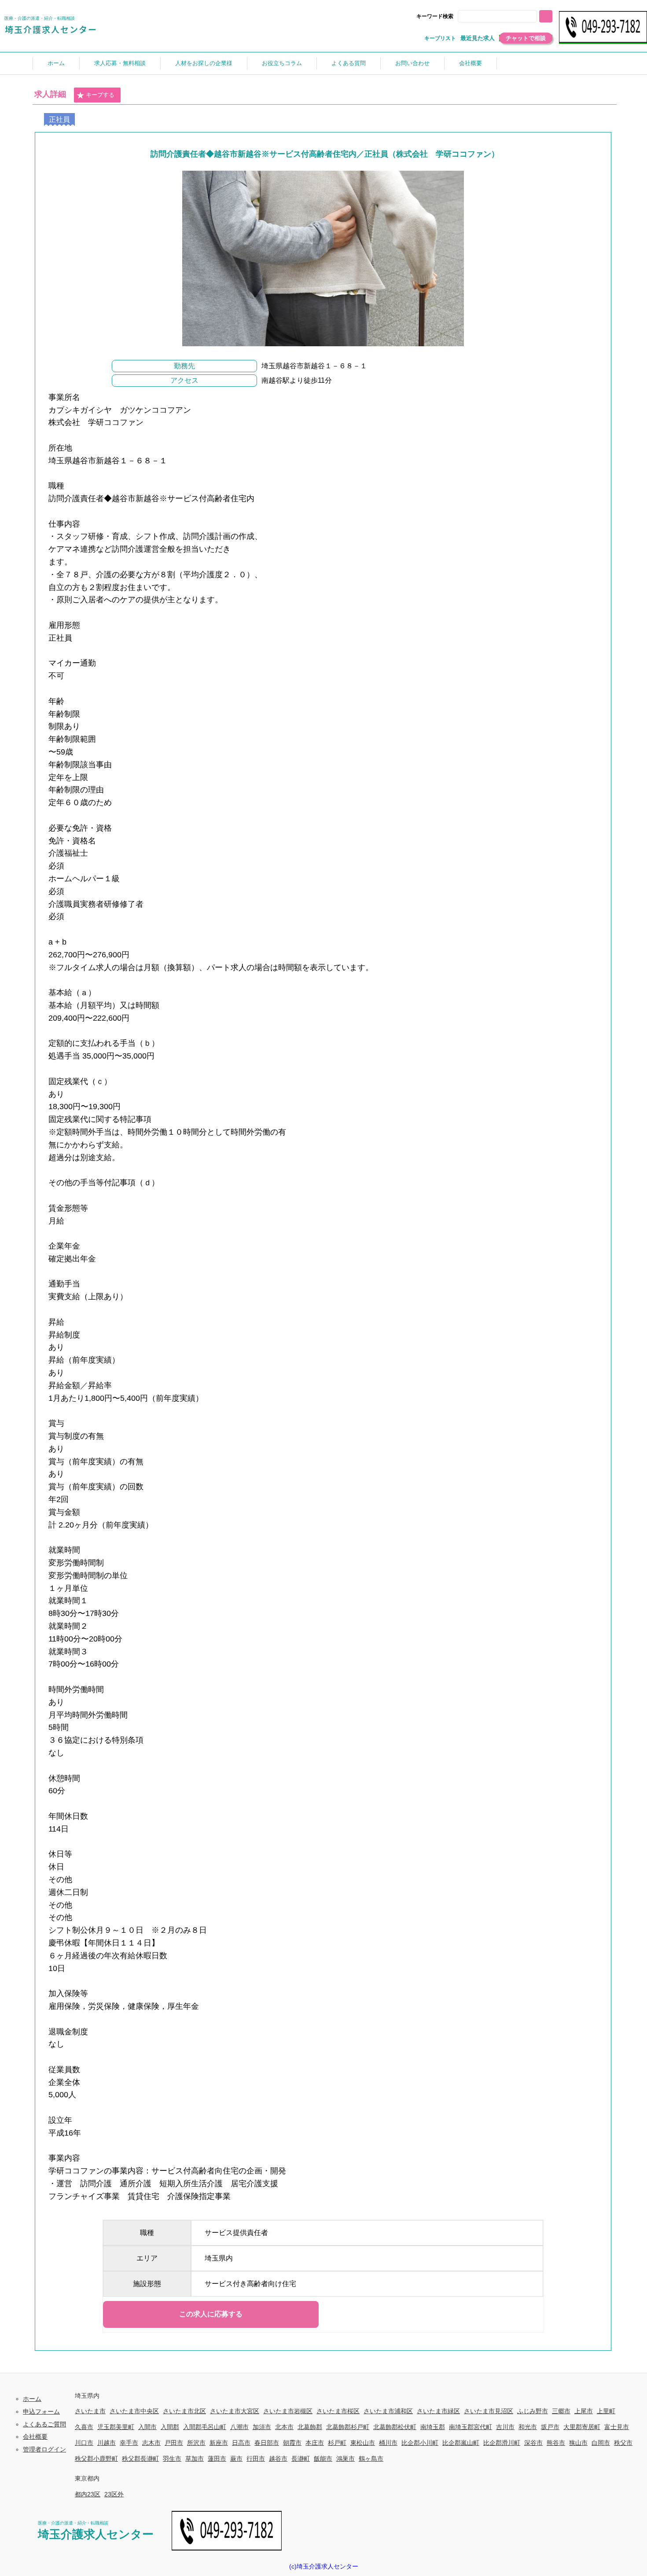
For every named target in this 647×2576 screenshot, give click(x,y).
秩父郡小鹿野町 (96, 2459)
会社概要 (471, 63)
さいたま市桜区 (338, 2411)
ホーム (56, 63)
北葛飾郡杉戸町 (348, 2427)
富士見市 (617, 2427)
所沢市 (196, 2443)
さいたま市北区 (184, 2411)
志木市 (151, 2443)
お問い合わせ (412, 63)
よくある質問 (349, 63)
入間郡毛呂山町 (205, 2427)
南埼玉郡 (433, 2427)
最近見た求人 (478, 38)
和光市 (528, 2427)
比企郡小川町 (420, 2443)
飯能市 (323, 2459)
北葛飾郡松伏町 (395, 2427)
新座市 (219, 2443)
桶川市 (388, 2443)
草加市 (195, 2459)
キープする (100, 95)
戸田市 (174, 2443)
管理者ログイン (44, 2449)
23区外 (114, 2494)
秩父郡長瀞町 (140, 2459)
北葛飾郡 (310, 2427)
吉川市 (505, 2427)
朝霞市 (292, 2443)
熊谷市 (556, 2443)
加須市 (262, 2427)
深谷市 (533, 2443)
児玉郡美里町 (116, 2427)
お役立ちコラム (282, 63)
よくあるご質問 (44, 2424)
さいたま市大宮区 (235, 2411)
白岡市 (601, 2443)
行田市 (256, 2459)
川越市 (107, 2443)
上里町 (606, 2411)
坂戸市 (550, 2427)
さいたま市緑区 (438, 2411)
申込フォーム (41, 2411)
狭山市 (578, 2443)
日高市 (241, 2443)
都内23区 (88, 2494)
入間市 (147, 2427)
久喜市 (84, 2427)
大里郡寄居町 (582, 2427)
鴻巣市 (346, 2459)
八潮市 (239, 2427)
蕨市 (236, 2459)
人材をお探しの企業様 (204, 63)
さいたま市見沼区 (489, 2411)
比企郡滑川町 (502, 2443)
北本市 (284, 2427)
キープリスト (440, 38)
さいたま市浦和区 (388, 2411)
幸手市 (129, 2443)
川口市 (84, 2443)
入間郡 (170, 2427)
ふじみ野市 (533, 2411)
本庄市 (315, 2443)
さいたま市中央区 (134, 2411)
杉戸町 (337, 2443)
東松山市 (363, 2443)
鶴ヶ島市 (371, 2459)
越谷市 (278, 2459)
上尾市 (584, 2411)
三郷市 (561, 2411)
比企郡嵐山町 (461, 2443)
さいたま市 (90, 2411)
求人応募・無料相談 (120, 63)
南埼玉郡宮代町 (471, 2427)
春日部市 (267, 2443)
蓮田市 (217, 2459)
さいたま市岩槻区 (288, 2411)
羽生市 (172, 2459)
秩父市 (623, 2443)
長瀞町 (301, 2459)
